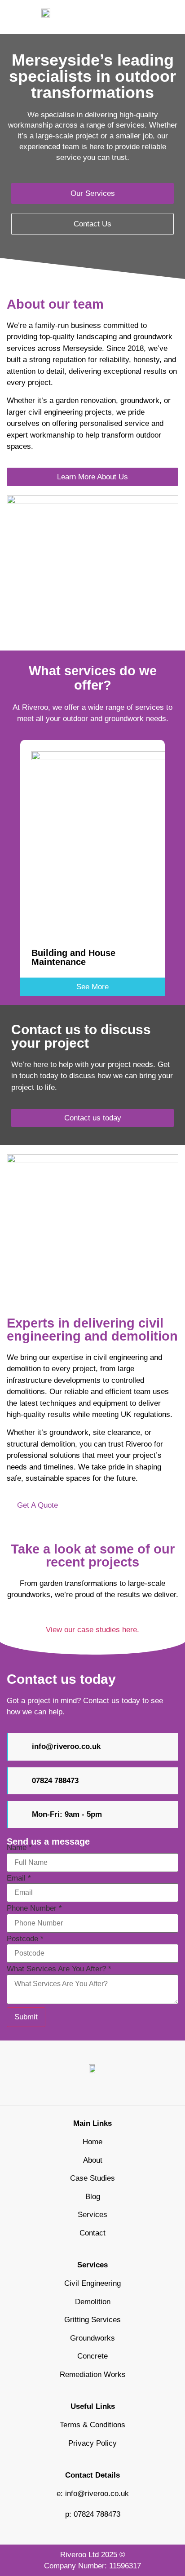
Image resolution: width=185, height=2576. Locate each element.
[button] (10, 861)
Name (19, 1848)
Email (19, 1878)
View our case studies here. (92, 1630)
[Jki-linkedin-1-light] (92, 2090)
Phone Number (34, 1908)
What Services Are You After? (59, 1969)
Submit (26, 2017)
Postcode (25, 1939)
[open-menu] (173, 17)
